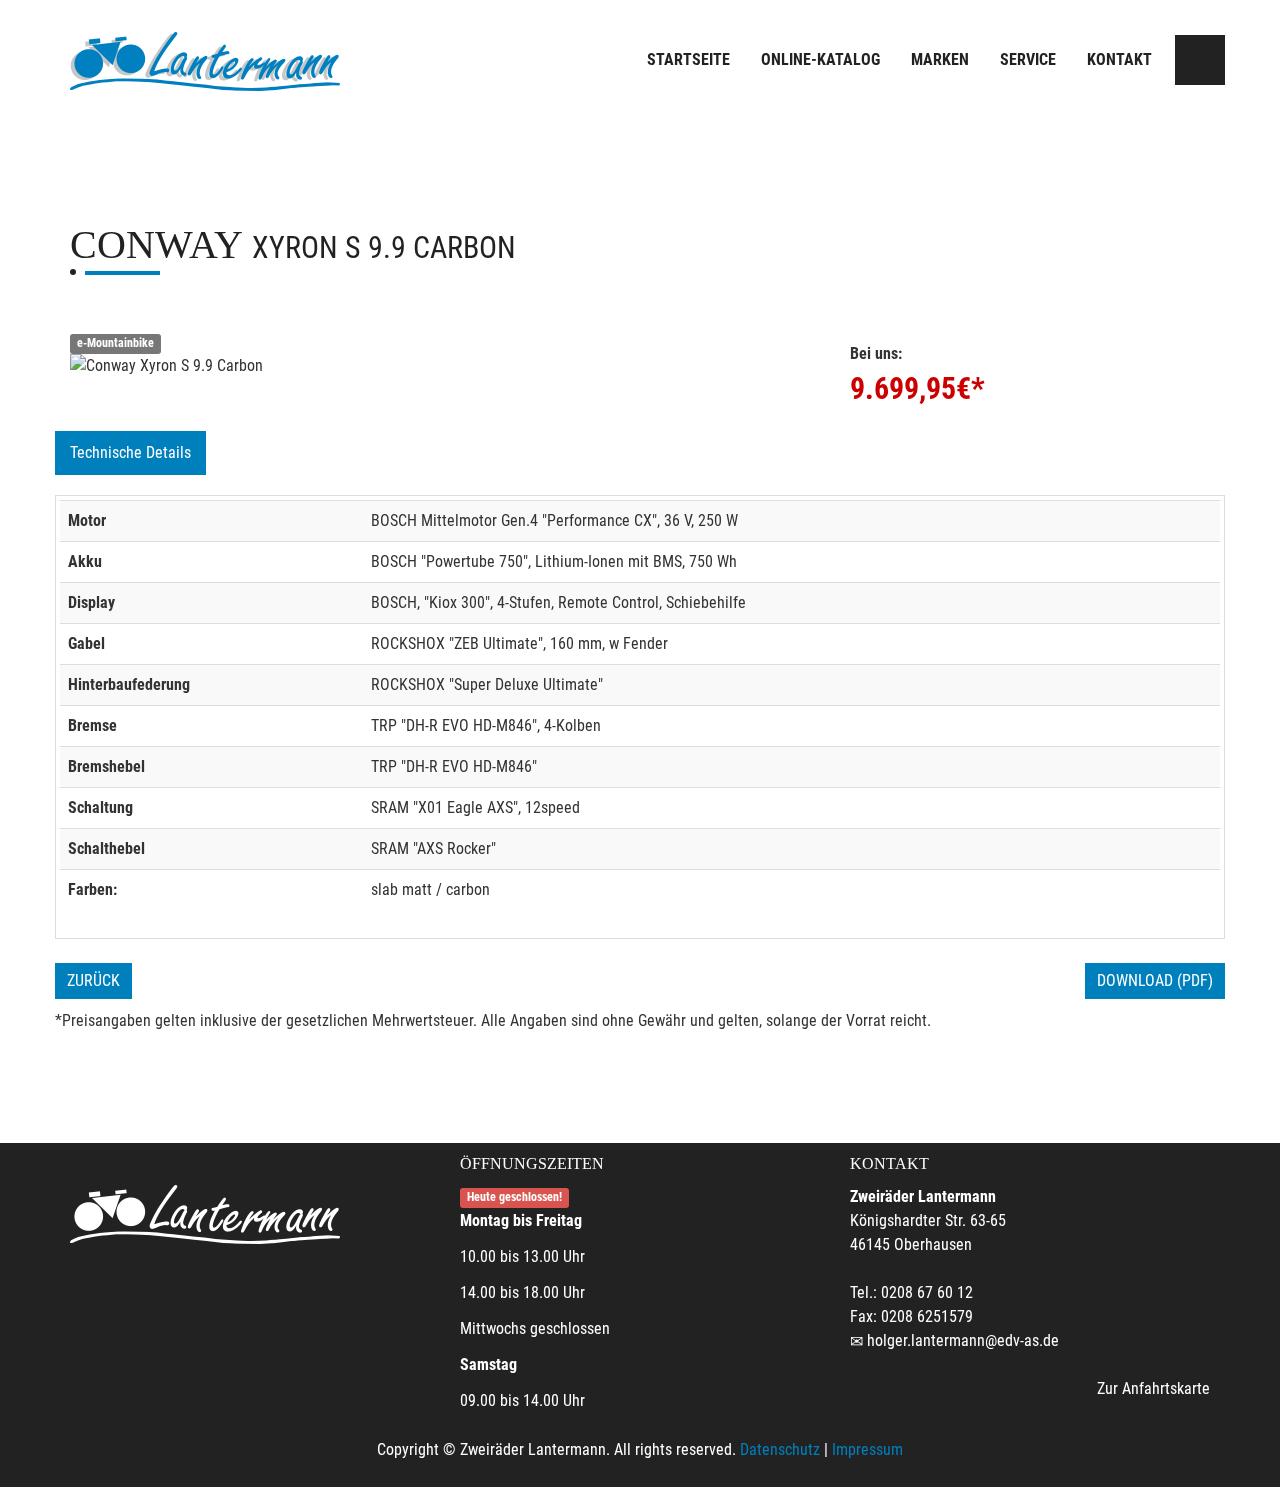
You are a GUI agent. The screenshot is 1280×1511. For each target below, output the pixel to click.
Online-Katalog (820, 59)
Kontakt (1119, 59)
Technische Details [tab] (130, 452)
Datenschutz (780, 1449)
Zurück (93, 980)
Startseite (688, 59)
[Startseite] (205, 62)
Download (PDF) (1155, 980)
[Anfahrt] (1200, 60)
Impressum (867, 1449)
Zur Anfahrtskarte (1153, 1388)
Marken (940, 59)
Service (1028, 59)
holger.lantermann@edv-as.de (963, 1340)
